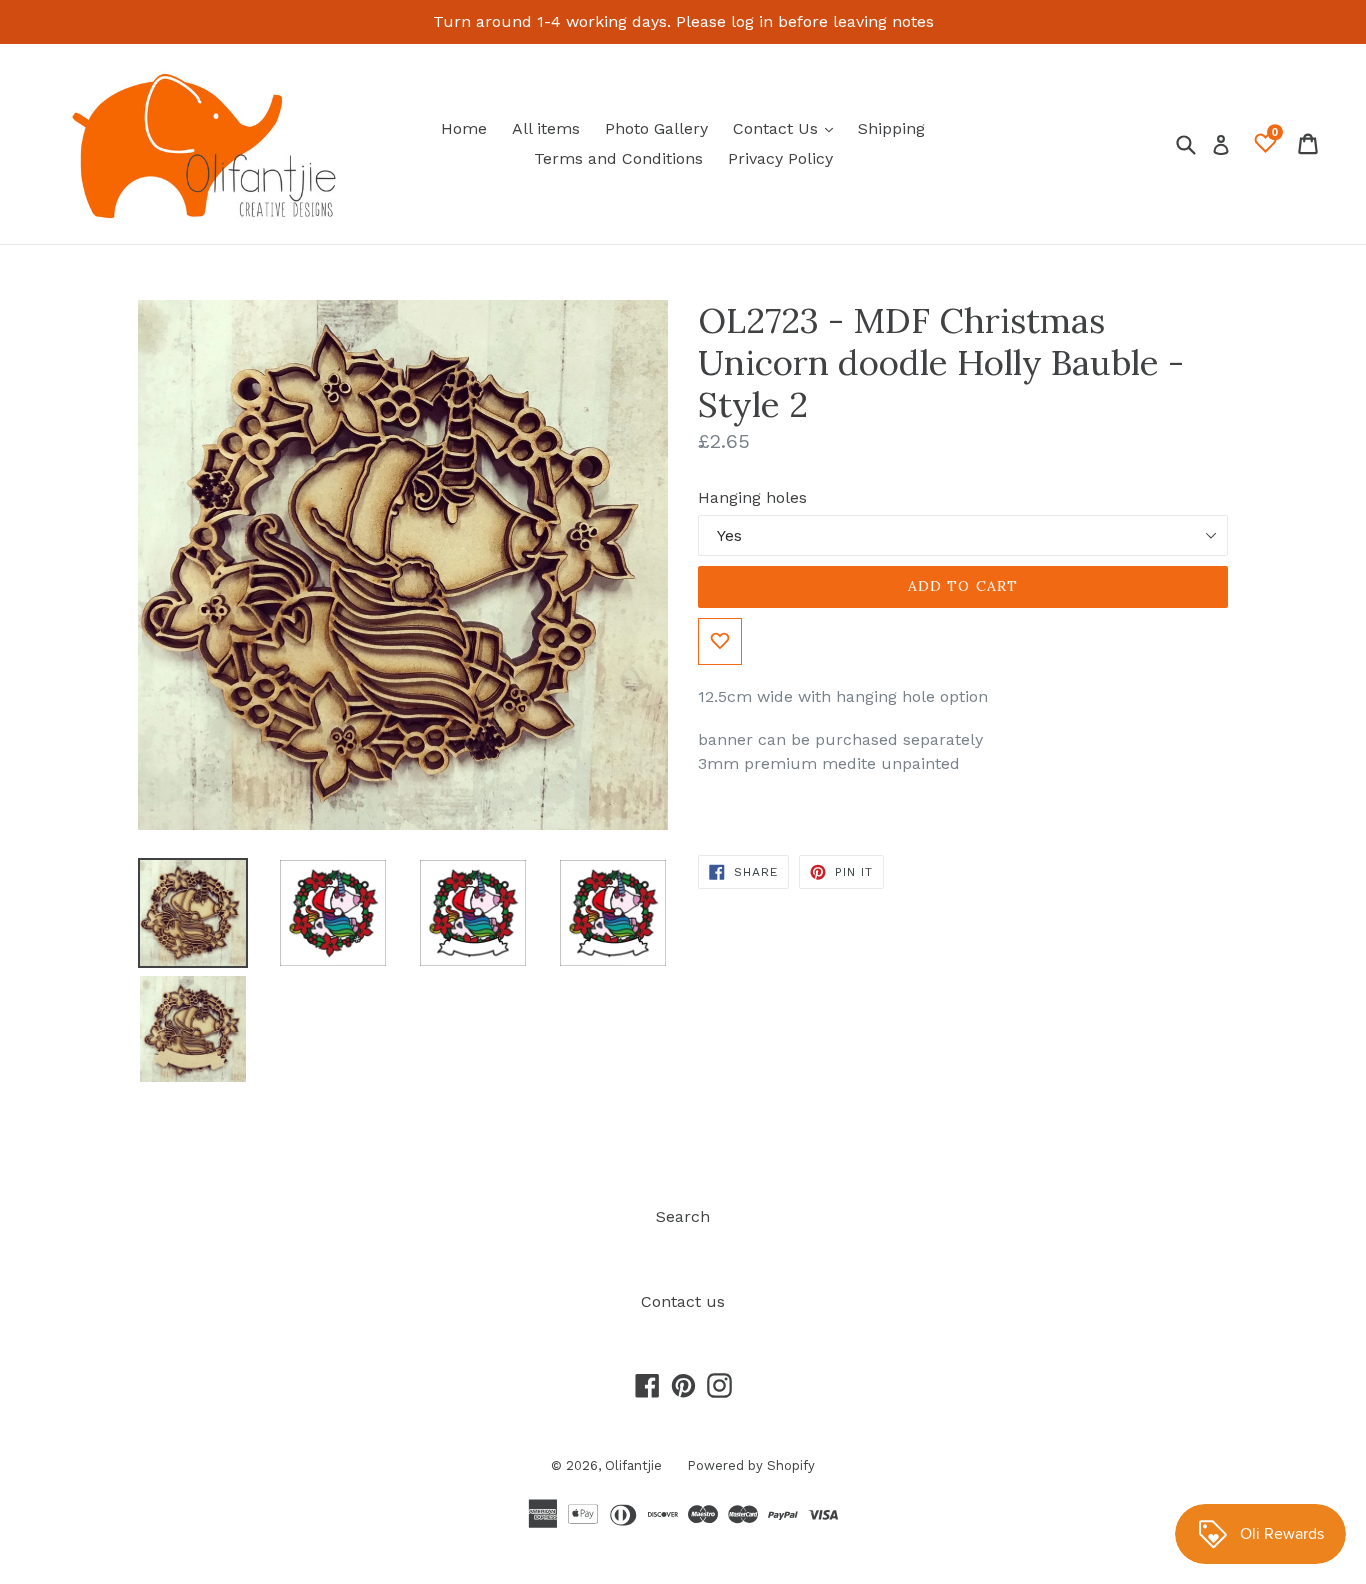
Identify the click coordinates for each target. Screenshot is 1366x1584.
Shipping (891, 128)
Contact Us (788, 128)
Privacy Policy (780, 158)
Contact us (683, 1301)
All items (546, 128)
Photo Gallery (656, 128)
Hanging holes (752, 497)
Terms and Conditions (618, 158)
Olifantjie (633, 1465)
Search (683, 1216)
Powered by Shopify (751, 1465)
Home (464, 128)
